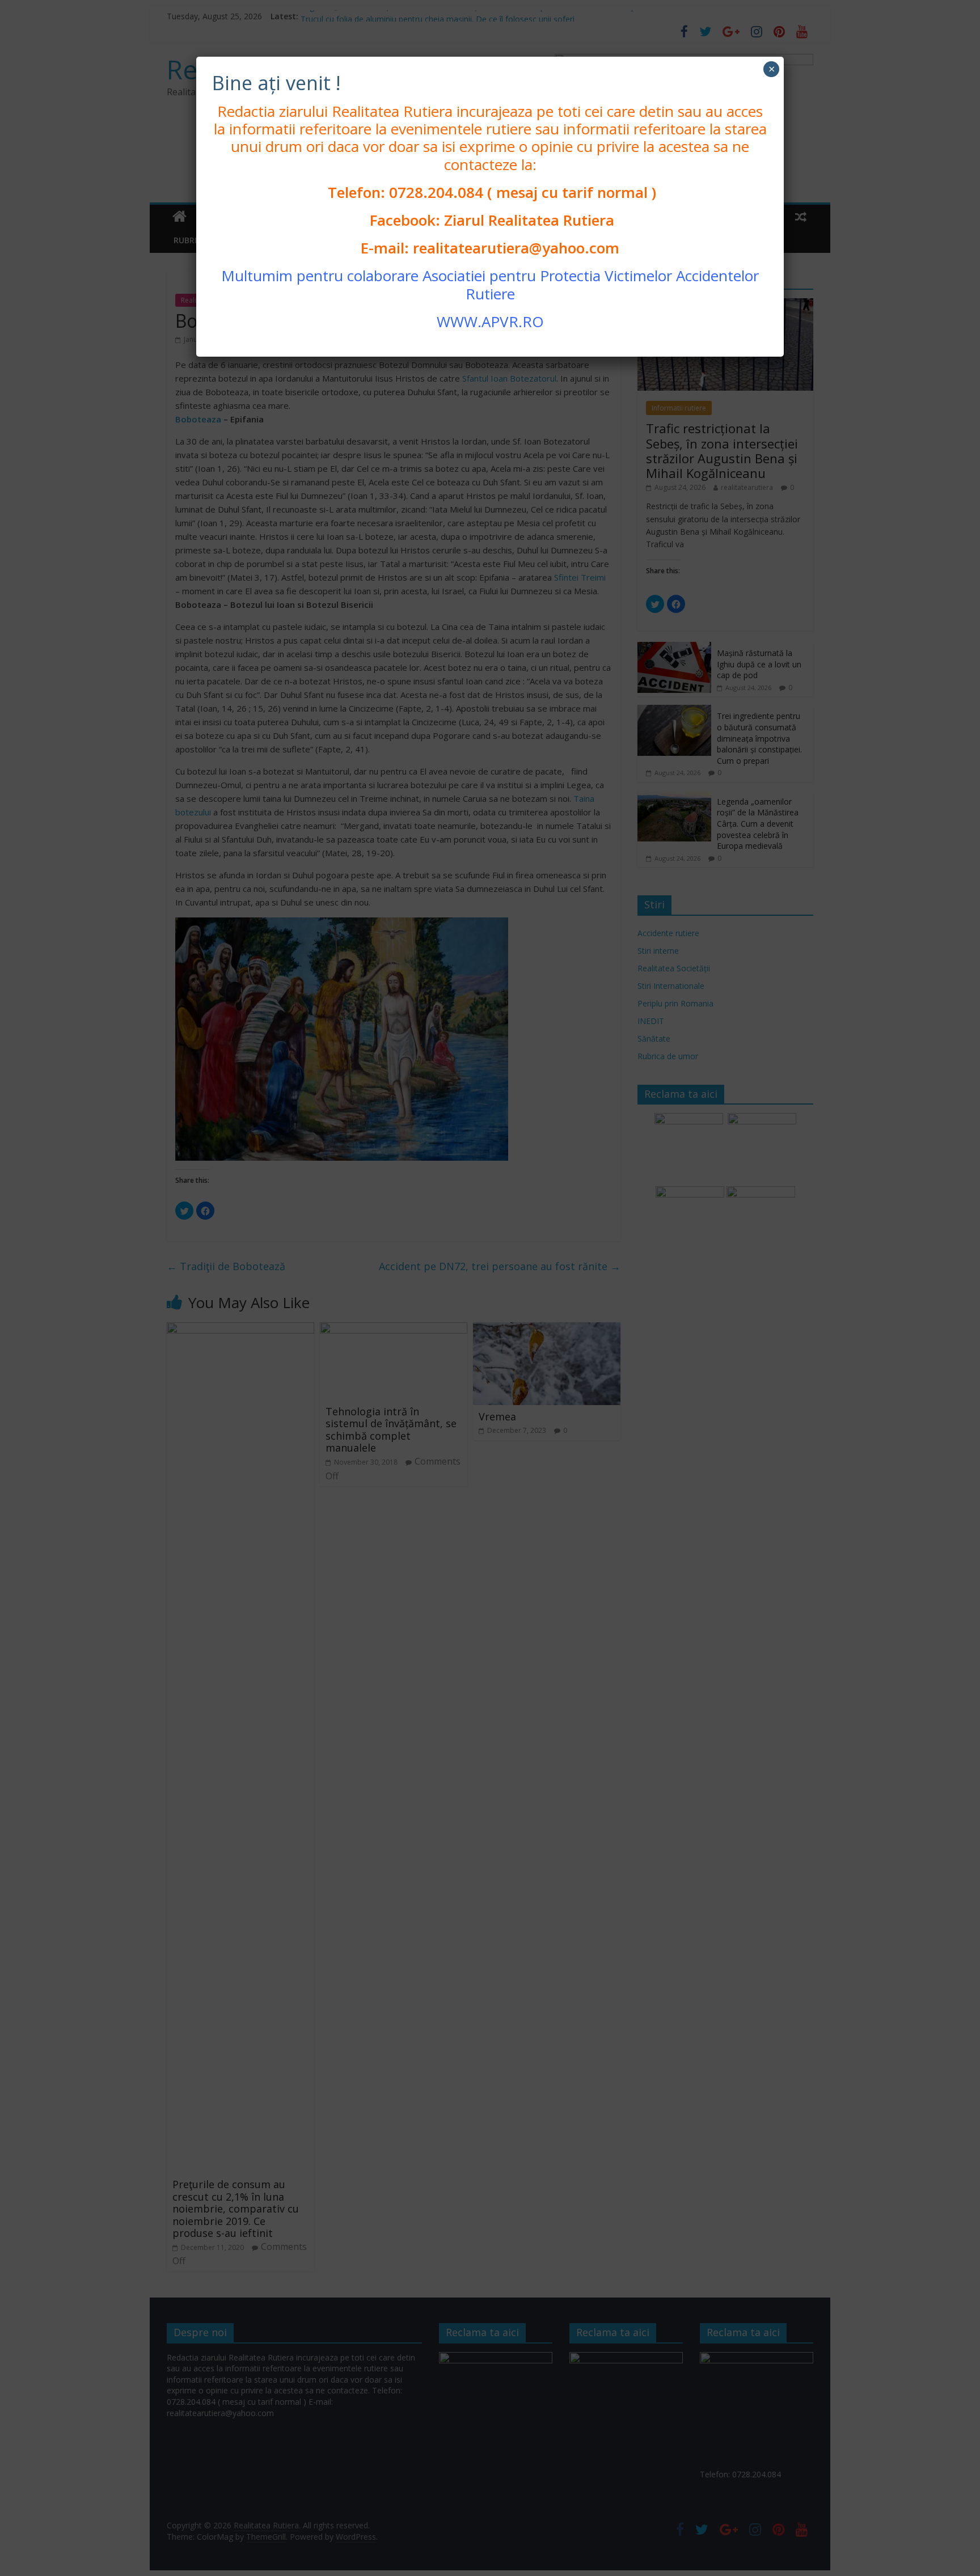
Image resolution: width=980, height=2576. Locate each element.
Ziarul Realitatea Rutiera (529, 220)
